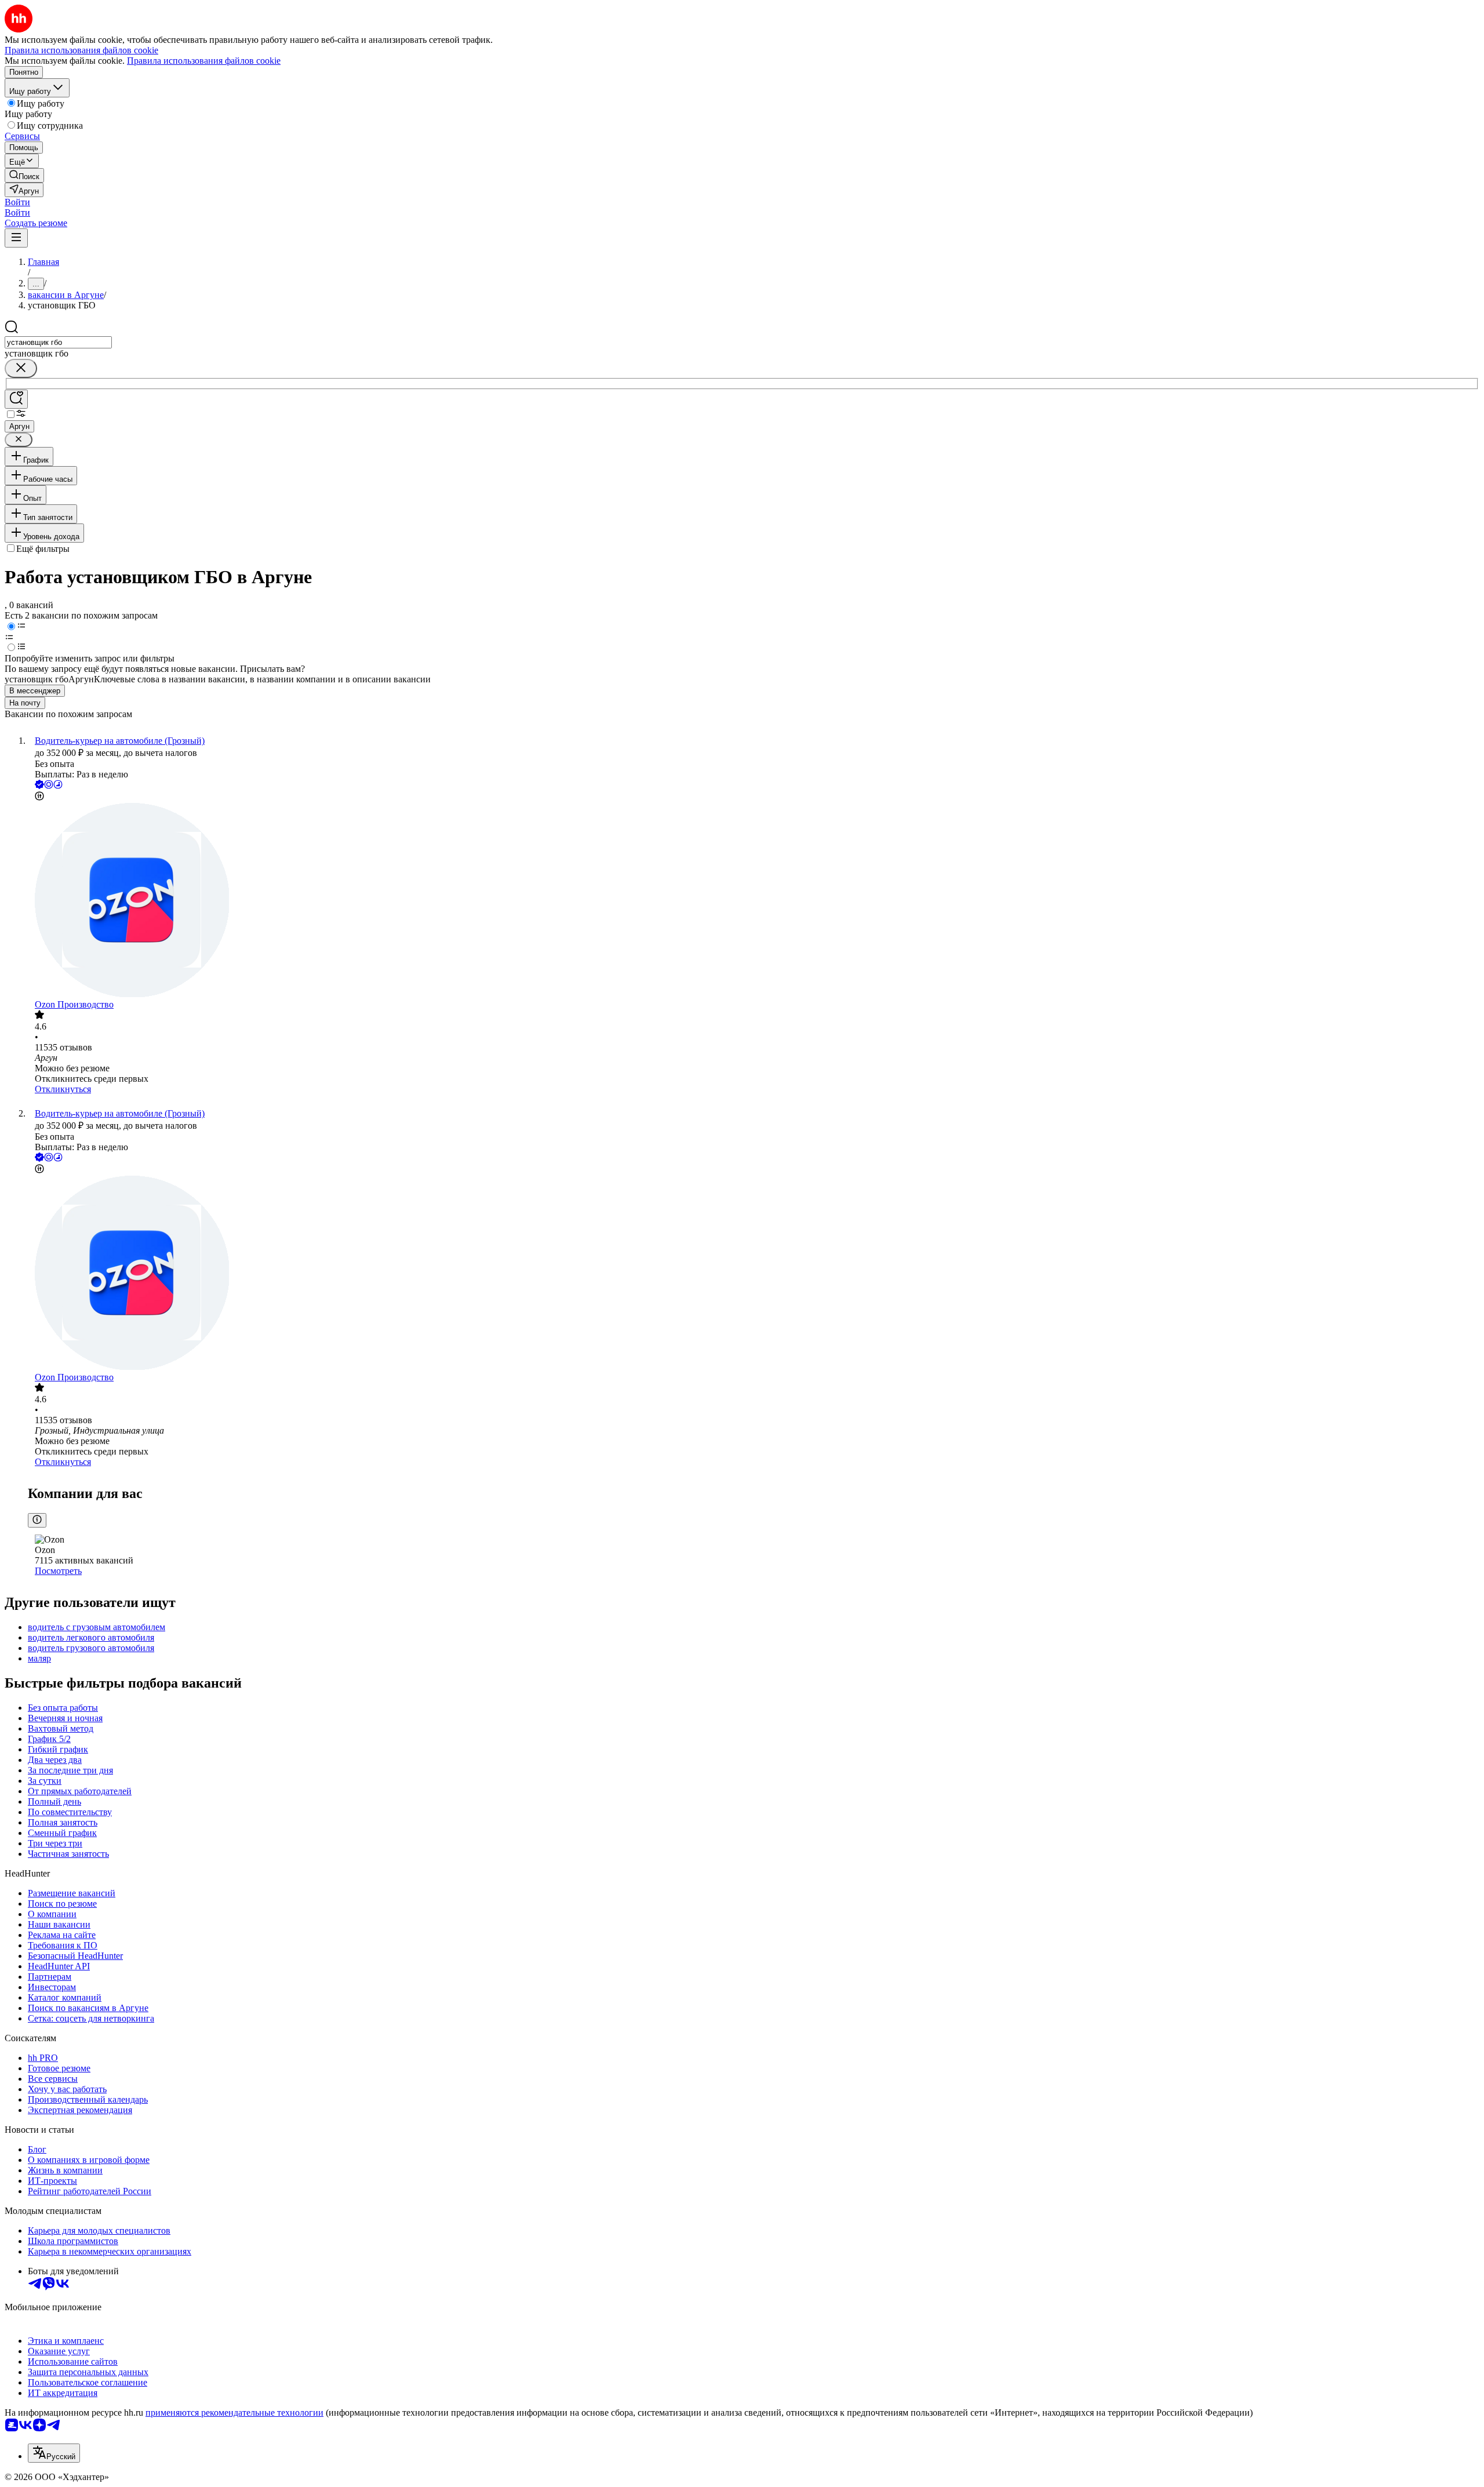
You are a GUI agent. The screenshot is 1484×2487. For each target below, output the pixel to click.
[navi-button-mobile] (16, 238)
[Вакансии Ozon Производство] (754, 901)
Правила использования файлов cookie (204, 61)
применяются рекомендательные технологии (234, 2413)
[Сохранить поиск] (16, 399)
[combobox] (58, 342)
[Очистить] (21, 368)
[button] (17, 202)
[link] (24, 175)
